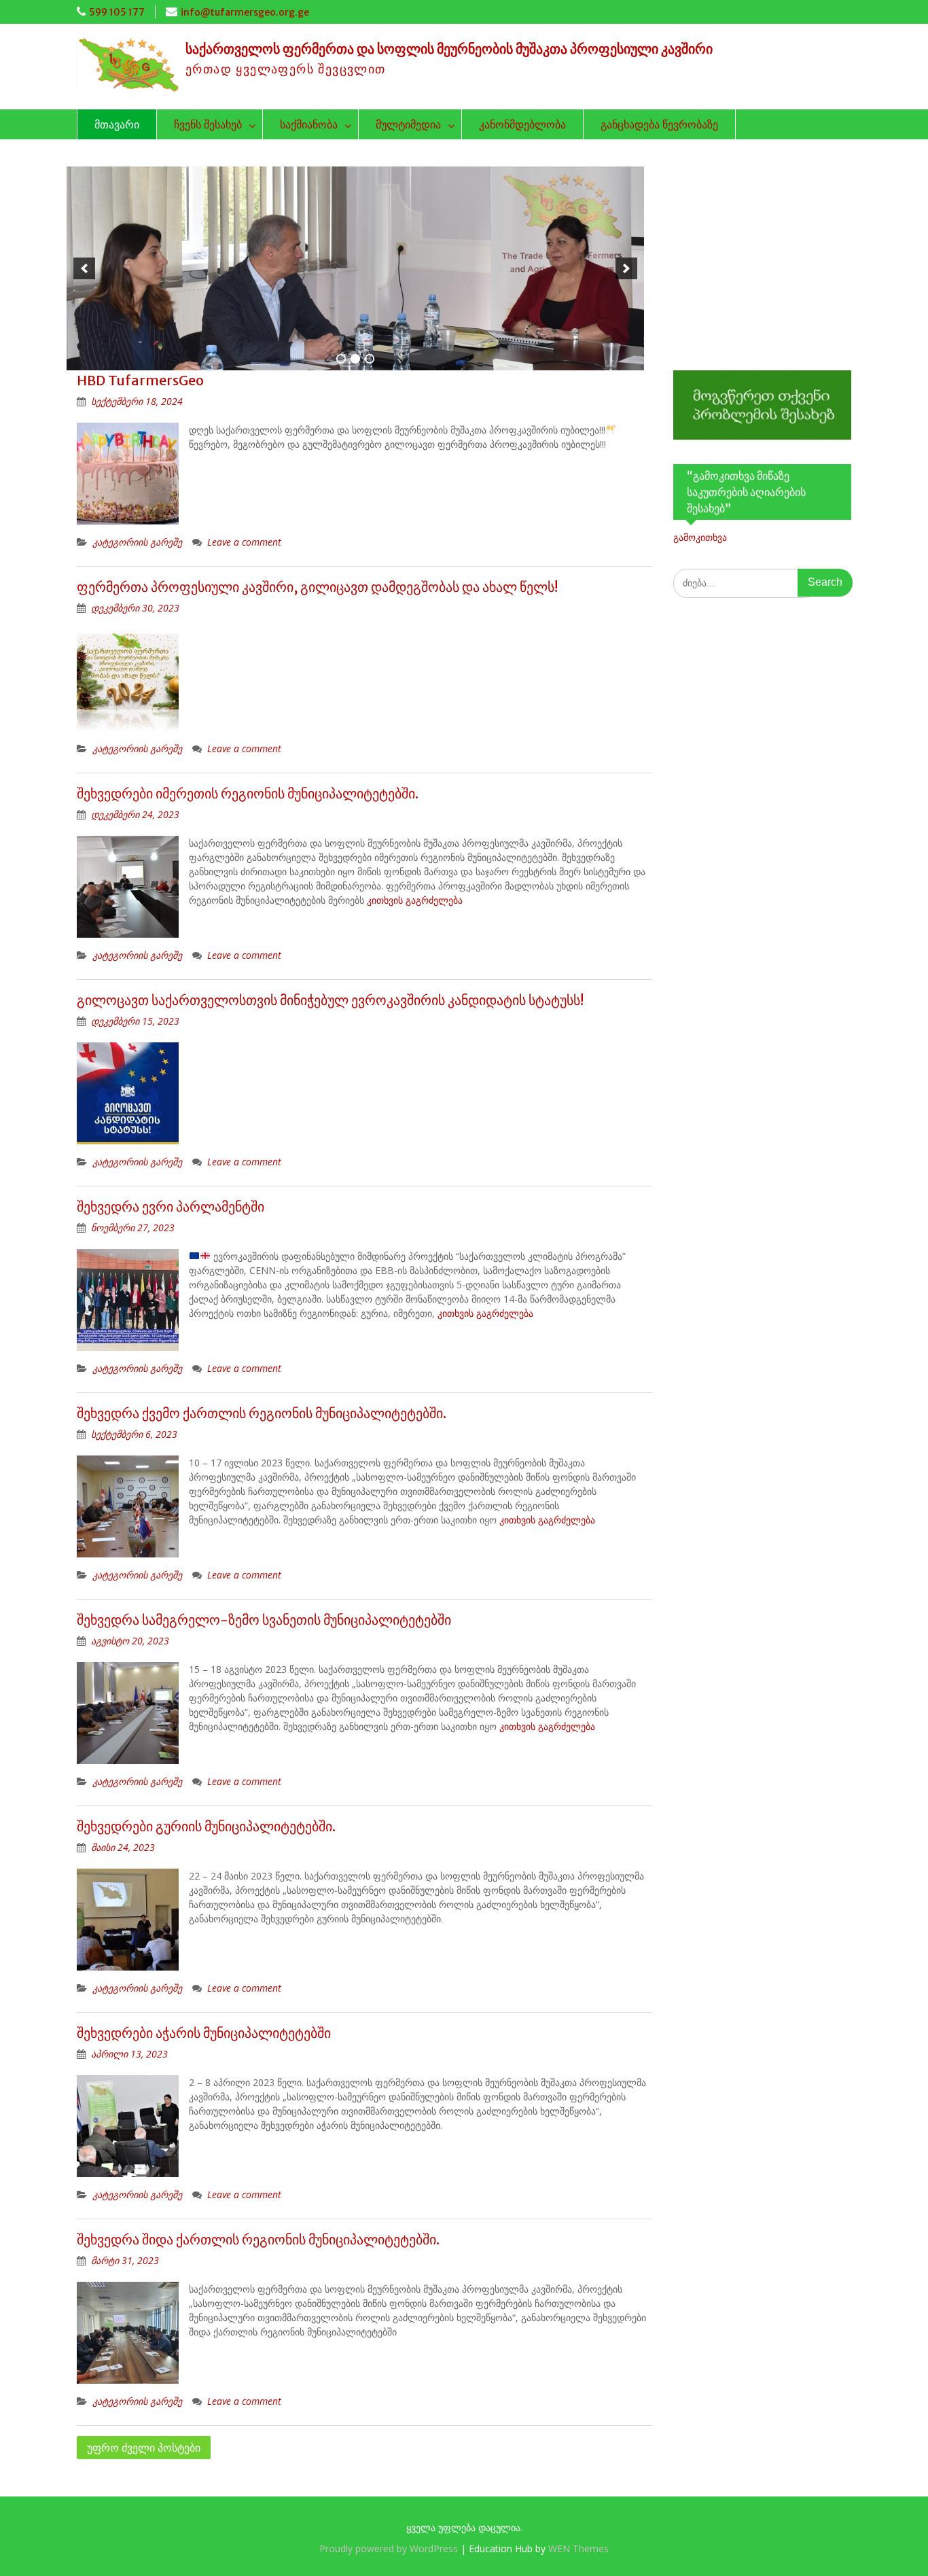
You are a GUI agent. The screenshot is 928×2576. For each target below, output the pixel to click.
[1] (341, 359)
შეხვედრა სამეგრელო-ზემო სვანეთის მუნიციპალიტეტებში (264, 1620)
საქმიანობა (309, 124)
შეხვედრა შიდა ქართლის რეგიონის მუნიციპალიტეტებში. (258, 2239)
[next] (626, 268)
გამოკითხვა (700, 537)
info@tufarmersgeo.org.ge (245, 12)
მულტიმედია (408, 124)
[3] (370, 359)
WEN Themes (578, 2548)
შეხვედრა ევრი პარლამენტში (171, 1206)
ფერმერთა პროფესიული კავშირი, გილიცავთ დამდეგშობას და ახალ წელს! (317, 587)
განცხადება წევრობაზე (659, 124)
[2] (355, 359)
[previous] (84, 268)
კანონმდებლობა (522, 124)
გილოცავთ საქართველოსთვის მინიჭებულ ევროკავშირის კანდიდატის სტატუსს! (330, 1000)
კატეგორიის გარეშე (137, 542)
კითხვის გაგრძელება (415, 900)
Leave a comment (244, 542)
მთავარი (117, 124)
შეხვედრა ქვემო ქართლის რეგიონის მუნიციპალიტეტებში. (262, 1413)
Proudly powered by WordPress (389, 2548)
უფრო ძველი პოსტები (144, 2448)
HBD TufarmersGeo (140, 380)
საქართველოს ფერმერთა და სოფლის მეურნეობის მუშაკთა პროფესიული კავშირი (449, 49)
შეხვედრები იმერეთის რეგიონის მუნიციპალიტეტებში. (248, 793)
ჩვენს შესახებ (208, 124)
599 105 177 (117, 12)
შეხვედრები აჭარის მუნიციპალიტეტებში (204, 2033)
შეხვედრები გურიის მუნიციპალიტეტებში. (206, 1826)
